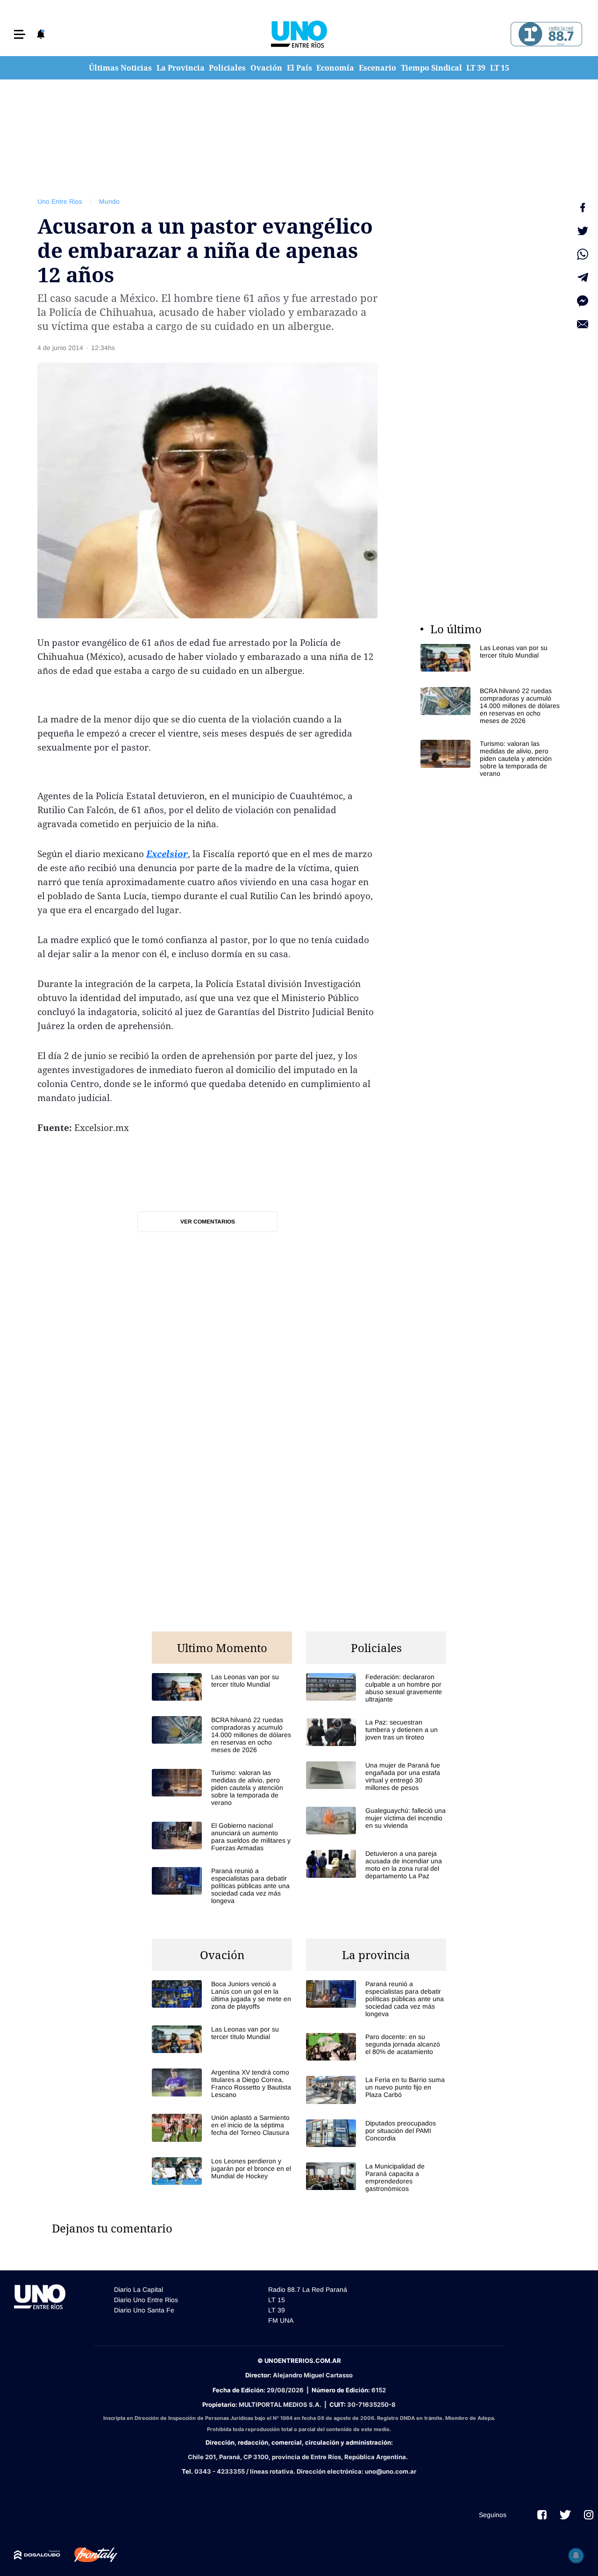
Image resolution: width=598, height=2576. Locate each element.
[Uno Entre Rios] (299, 34)
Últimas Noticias (120, 68)
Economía (335, 68)
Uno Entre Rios (60, 201)
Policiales (227, 68)
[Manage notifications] (576, 2555)
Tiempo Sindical (431, 68)
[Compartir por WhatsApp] (583, 254)
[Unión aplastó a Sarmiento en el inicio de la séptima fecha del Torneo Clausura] (222, 2128)
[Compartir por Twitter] (583, 231)
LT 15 (500, 68)
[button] (20, 34)
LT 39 (476, 68)
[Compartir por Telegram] (583, 278)
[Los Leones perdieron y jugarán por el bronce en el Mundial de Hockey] (222, 2171)
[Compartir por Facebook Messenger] (583, 301)
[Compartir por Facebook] (583, 208)
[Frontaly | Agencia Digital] (89, 2555)
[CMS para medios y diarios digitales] (37, 2555)
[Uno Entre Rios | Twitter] (565, 2515)
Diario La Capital (139, 2290)
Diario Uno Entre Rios (146, 2300)
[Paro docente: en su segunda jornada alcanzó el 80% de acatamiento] (376, 2047)
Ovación (266, 68)
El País (299, 68)
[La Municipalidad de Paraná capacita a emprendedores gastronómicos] (376, 2177)
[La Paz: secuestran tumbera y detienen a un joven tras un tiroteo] (376, 1732)
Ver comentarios (208, 1222)
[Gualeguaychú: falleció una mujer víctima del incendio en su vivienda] (376, 1821)
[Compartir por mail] (583, 324)
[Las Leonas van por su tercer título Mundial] (491, 658)
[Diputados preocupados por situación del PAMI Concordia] (376, 2133)
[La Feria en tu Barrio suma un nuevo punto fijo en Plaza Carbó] (376, 2090)
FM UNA (281, 2320)
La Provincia (181, 68)
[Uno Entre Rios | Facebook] (542, 2515)
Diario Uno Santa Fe (144, 2310)
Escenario (377, 68)
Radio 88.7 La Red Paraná (308, 2290)
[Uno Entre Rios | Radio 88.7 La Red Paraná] (545, 34)
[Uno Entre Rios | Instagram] (589, 2515)
